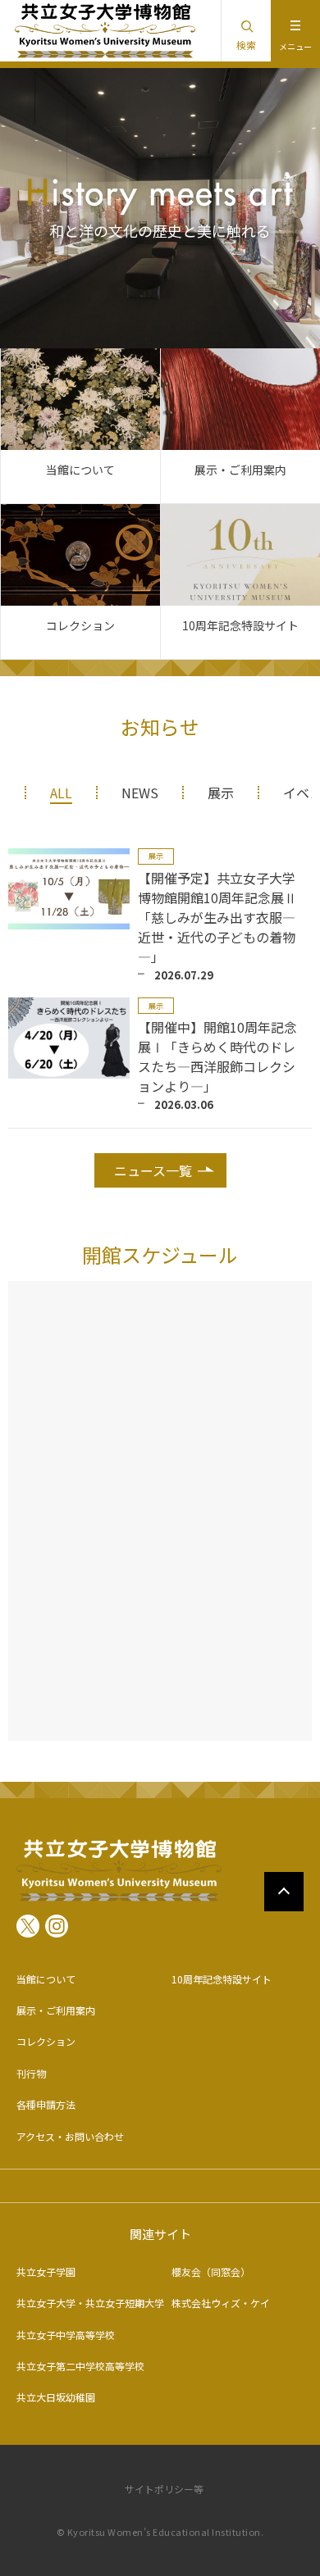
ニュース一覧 (153, 1170)
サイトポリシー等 (164, 2489)
